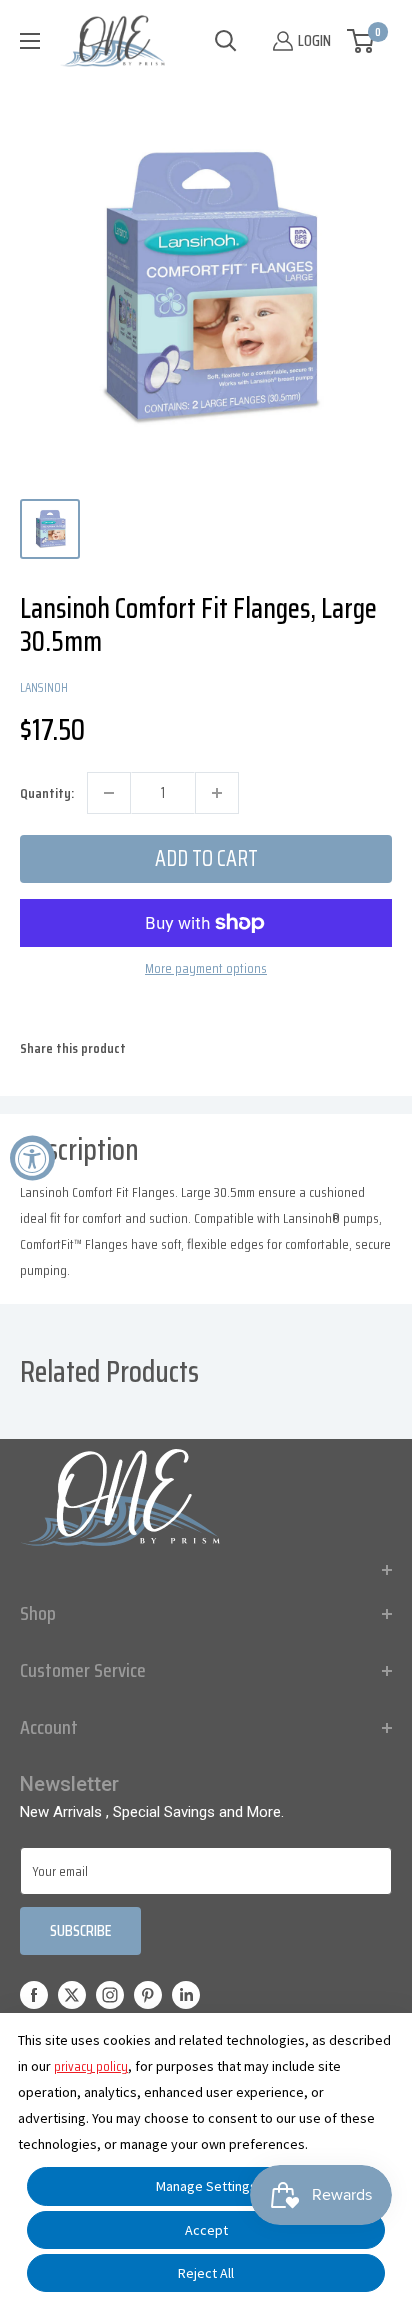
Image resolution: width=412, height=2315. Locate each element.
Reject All (206, 2273)
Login (314, 40)
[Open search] (226, 41)
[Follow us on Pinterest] (148, 1994)
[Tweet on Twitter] (340, 1060)
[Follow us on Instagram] (110, 1994)
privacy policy (91, 2066)
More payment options (206, 968)
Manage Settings (206, 2186)
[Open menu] (30, 41)
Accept (206, 2230)
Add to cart (206, 858)
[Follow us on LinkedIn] (186, 1994)
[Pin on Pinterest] (302, 1060)
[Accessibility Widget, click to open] (32, 1157)
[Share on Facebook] (264, 1060)
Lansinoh (44, 687)
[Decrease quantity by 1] (109, 793)
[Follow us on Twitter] (72, 1994)
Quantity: (47, 793)
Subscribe (80, 1930)
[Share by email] (378, 1060)
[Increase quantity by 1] (217, 793)
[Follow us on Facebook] (34, 1994)
